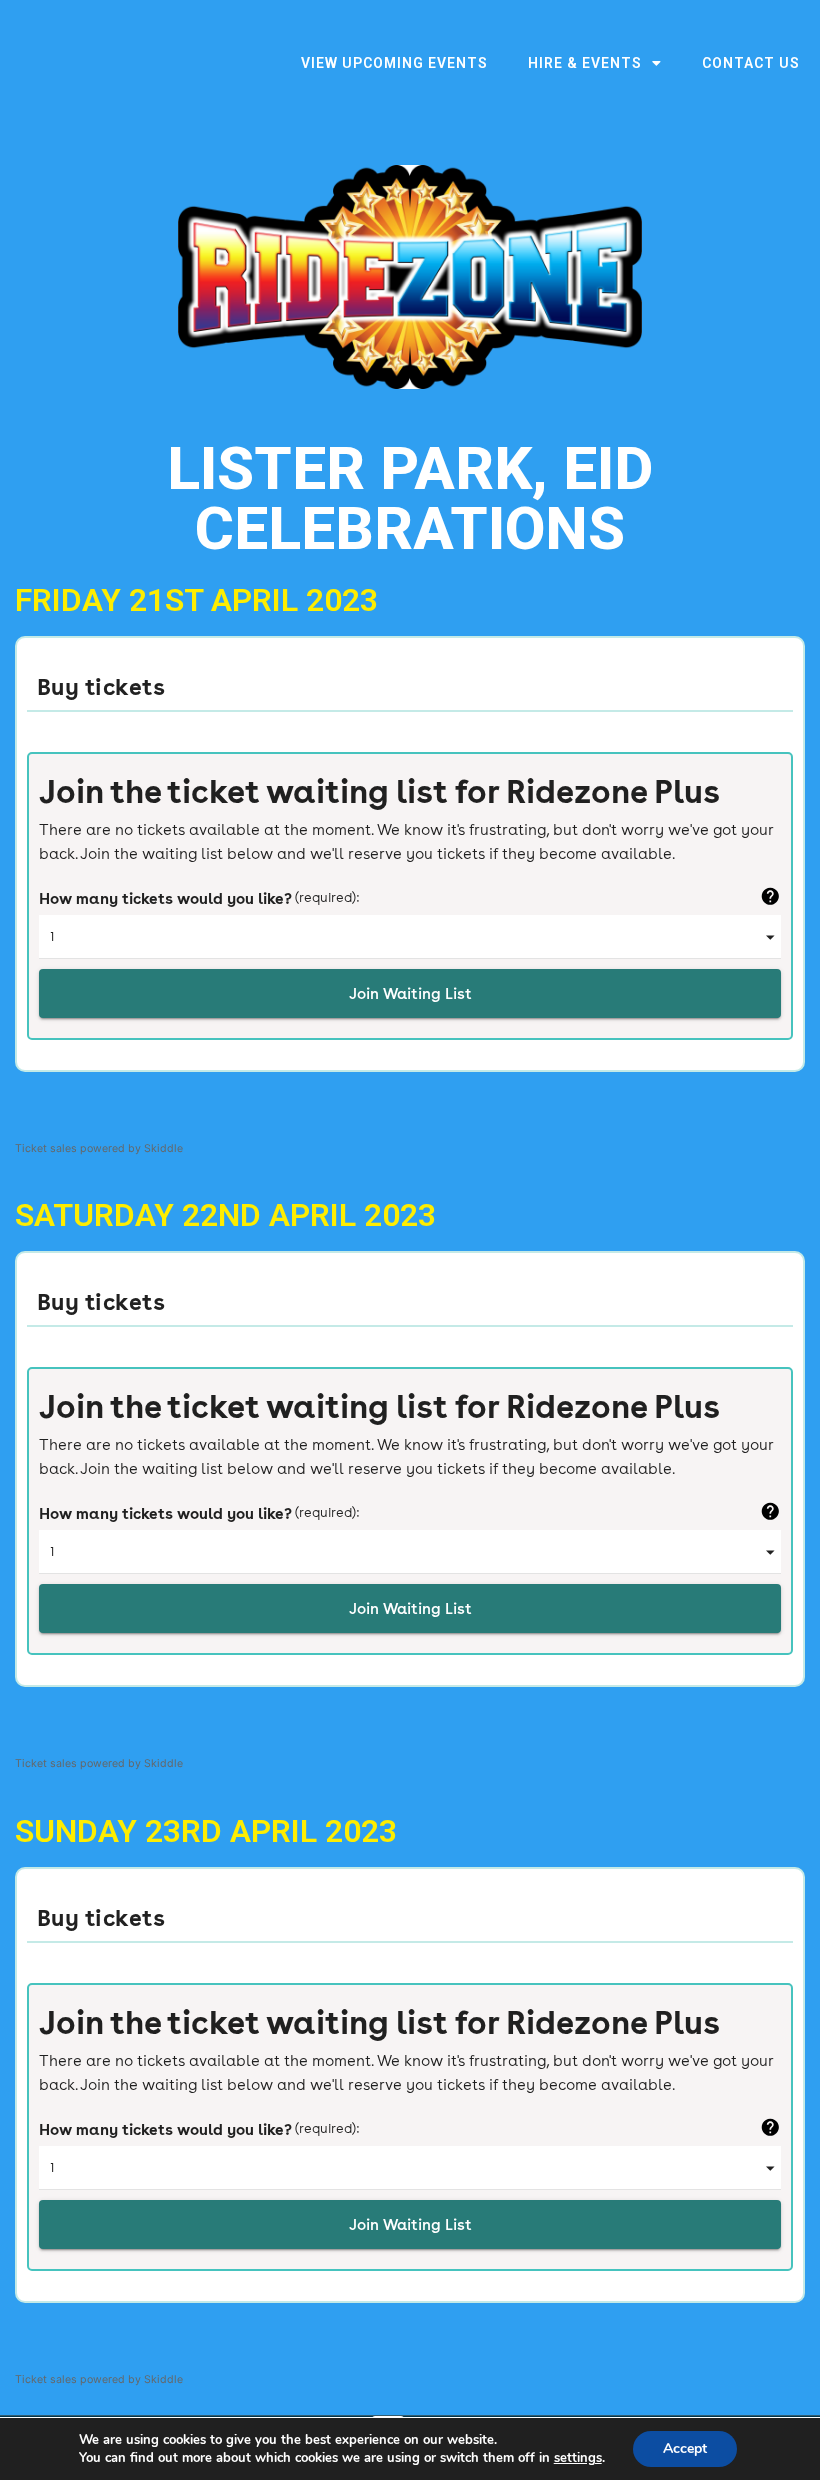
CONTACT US (751, 63)
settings (578, 2458)
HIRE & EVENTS (585, 63)
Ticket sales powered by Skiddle (99, 1148)
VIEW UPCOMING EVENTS (394, 63)
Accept (685, 2448)
